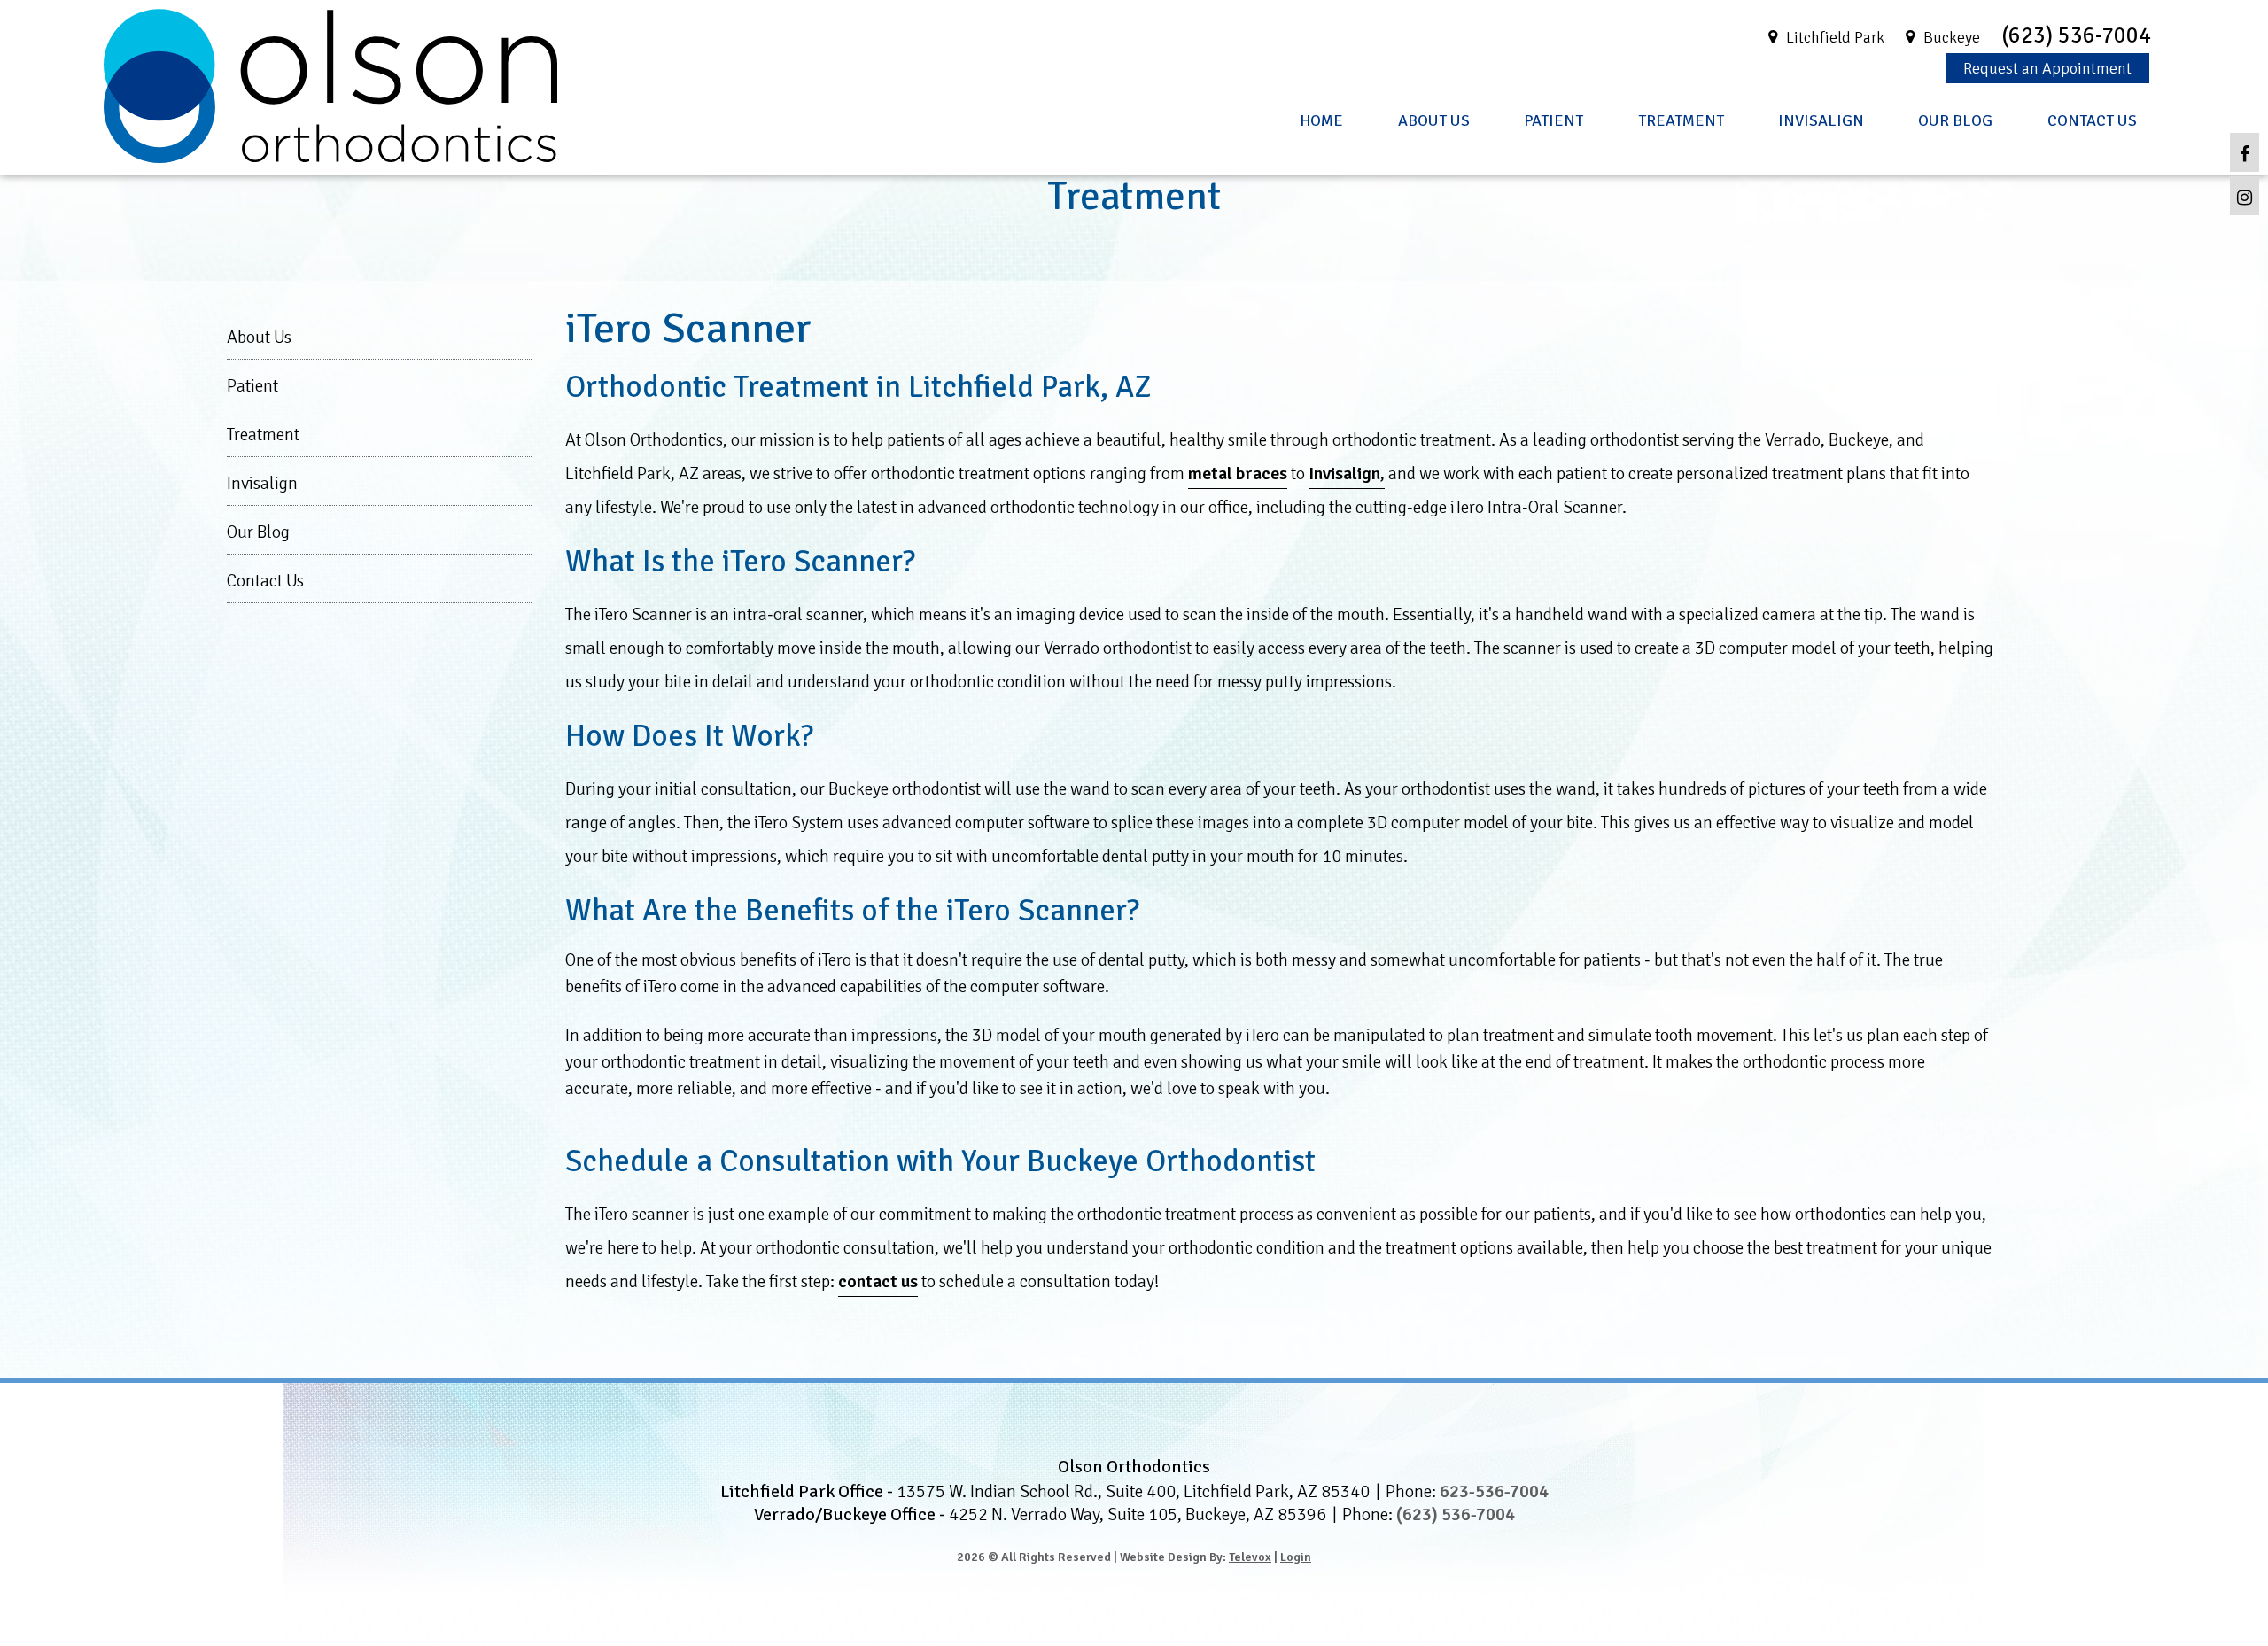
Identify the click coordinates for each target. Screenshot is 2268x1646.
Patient (252, 386)
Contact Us (265, 581)
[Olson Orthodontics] (330, 157)
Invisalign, (1347, 474)
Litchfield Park (1835, 37)
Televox (1250, 1557)
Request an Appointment (2047, 68)
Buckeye (1952, 37)
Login (1296, 1557)
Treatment (263, 435)
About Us (259, 337)
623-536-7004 (1494, 1491)
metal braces (1238, 474)
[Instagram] (2245, 196)
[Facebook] (2245, 152)
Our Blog (258, 532)
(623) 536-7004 (2076, 35)
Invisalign (262, 483)
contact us (878, 1281)
